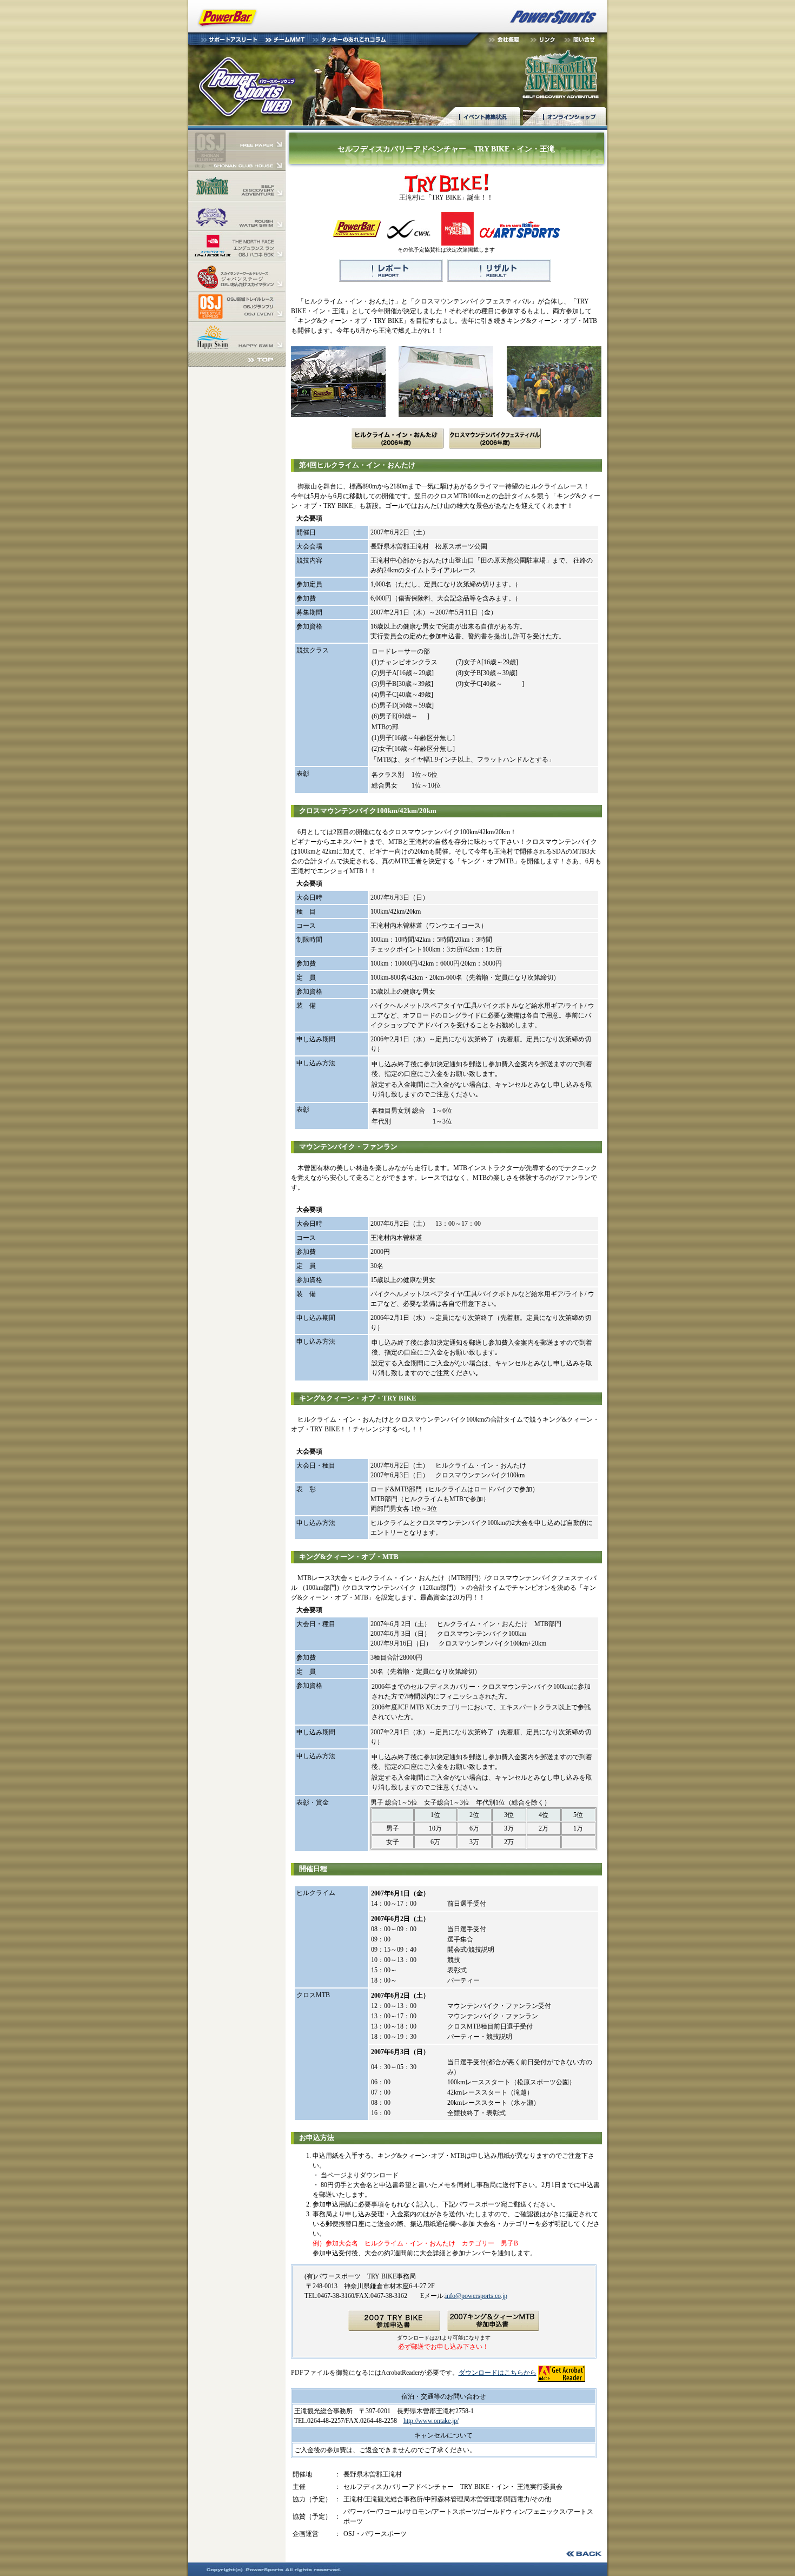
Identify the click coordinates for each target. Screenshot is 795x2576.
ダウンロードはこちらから (498, 2373)
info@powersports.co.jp (476, 2296)
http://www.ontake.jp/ (431, 2421)
